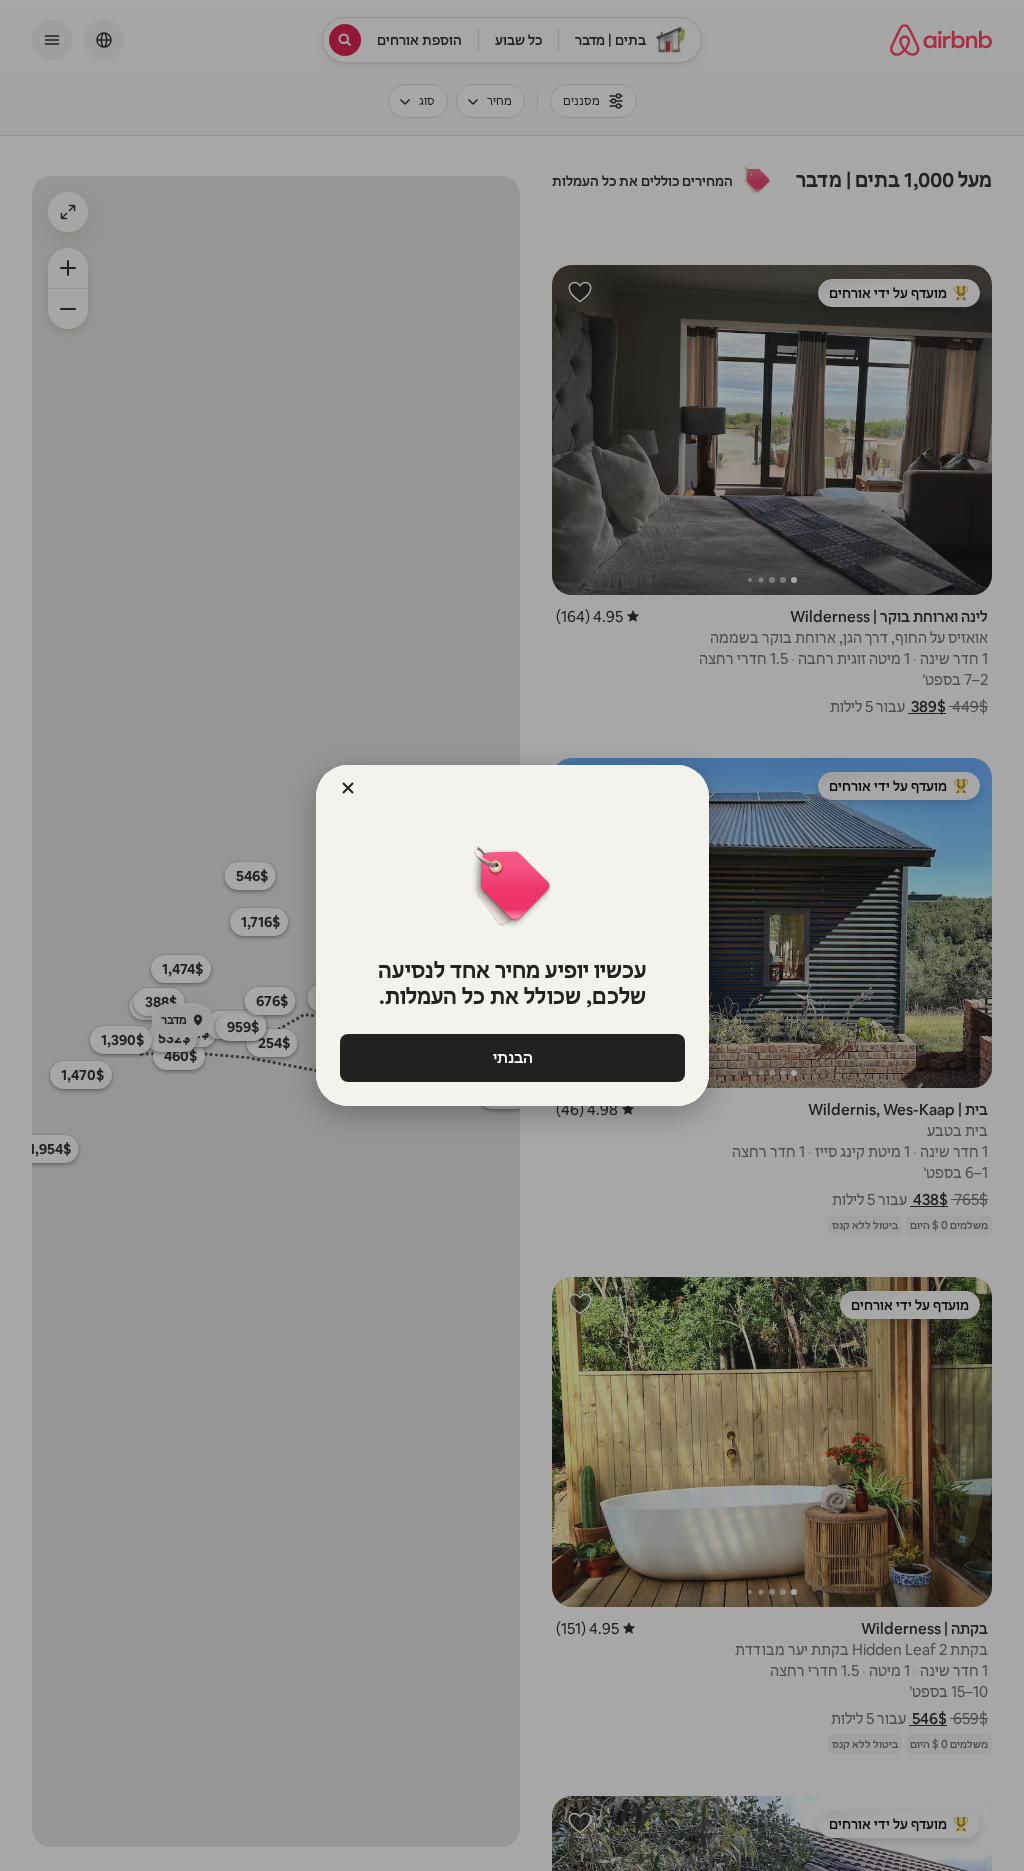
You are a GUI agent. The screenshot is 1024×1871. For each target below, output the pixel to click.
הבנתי (512, 1057)
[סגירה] (348, 788)
